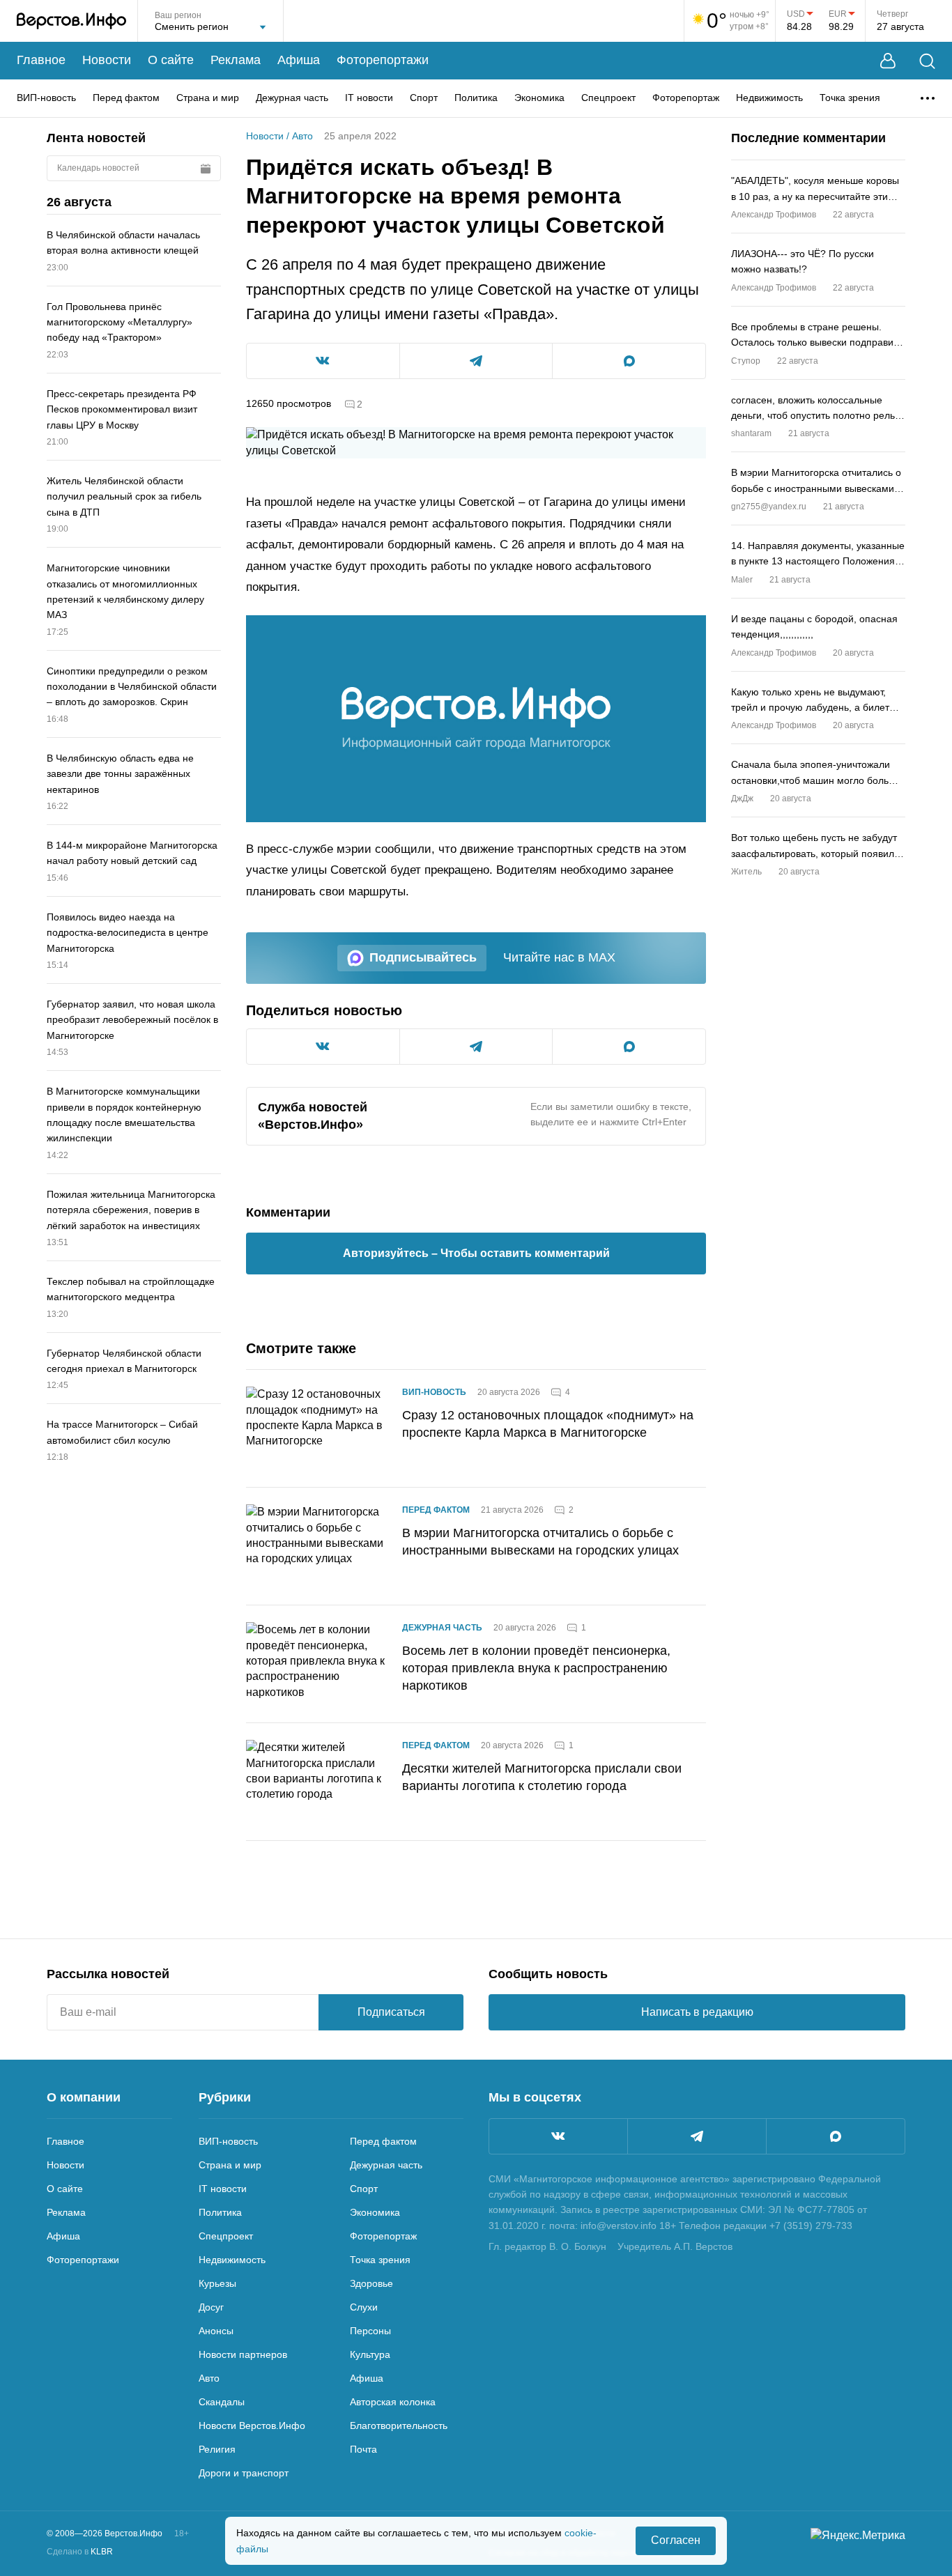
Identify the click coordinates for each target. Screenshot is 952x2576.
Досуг (211, 2307)
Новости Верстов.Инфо (252, 2425)
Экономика (539, 98)
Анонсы (216, 2331)
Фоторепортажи (383, 60)
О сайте (171, 60)
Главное (41, 60)
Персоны (370, 2331)
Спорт (424, 98)
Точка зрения (850, 98)
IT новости (369, 98)
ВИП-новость (46, 98)
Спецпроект (608, 98)
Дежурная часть (292, 98)
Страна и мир (208, 98)
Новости (107, 60)
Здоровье (371, 2283)
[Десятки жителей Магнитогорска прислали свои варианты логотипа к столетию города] (316, 1782)
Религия (217, 2449)
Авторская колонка (393, 2402)
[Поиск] (927, 61)
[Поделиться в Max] (629, 361)
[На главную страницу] (71, 21)
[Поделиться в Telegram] (476, 361)
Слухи (364, 2307)
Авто (302, 136)
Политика (476, 98)
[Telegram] (697, 2136)
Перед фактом (126, 98)
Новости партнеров (243, 2354)
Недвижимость (769, 98)
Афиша (299, 60)
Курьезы (217, 2283)
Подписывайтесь (423, 957)
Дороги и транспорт (244, 2473)
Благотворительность (399, 2425)
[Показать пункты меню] (928, 98)
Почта (363, 2449)
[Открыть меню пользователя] (888, 61)
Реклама (236, 60)
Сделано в (80, 2552)
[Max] (836, 2136)
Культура (370, 2354)
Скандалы (222, 2402)
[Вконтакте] (558, 2136)
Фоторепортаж (686, 98)
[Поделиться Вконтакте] (323, 361)
